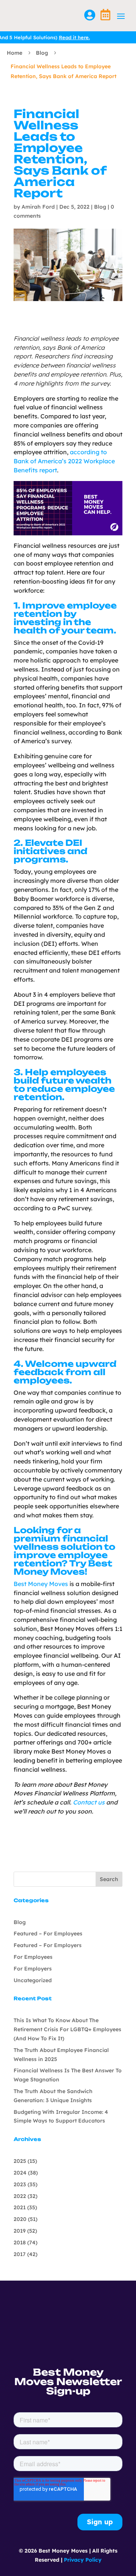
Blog (42, 53)
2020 (20, 2219)
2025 (20, 2161)
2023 (20, 2184)
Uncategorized (33, 1980)
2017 (20, 2254)
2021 (20, 2207)
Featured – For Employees (48, 1934)
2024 (20, 2173)
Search (109, 1879)
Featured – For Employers (48, 1945)
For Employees (33, 1957)
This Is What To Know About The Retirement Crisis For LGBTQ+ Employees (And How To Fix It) (67, 2029)
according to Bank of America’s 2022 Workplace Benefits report (64, 461)
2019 (20, 2231)
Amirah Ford (38, 207)
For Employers (33, 1969)
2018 (20, 2242)
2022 (20, 2196)
